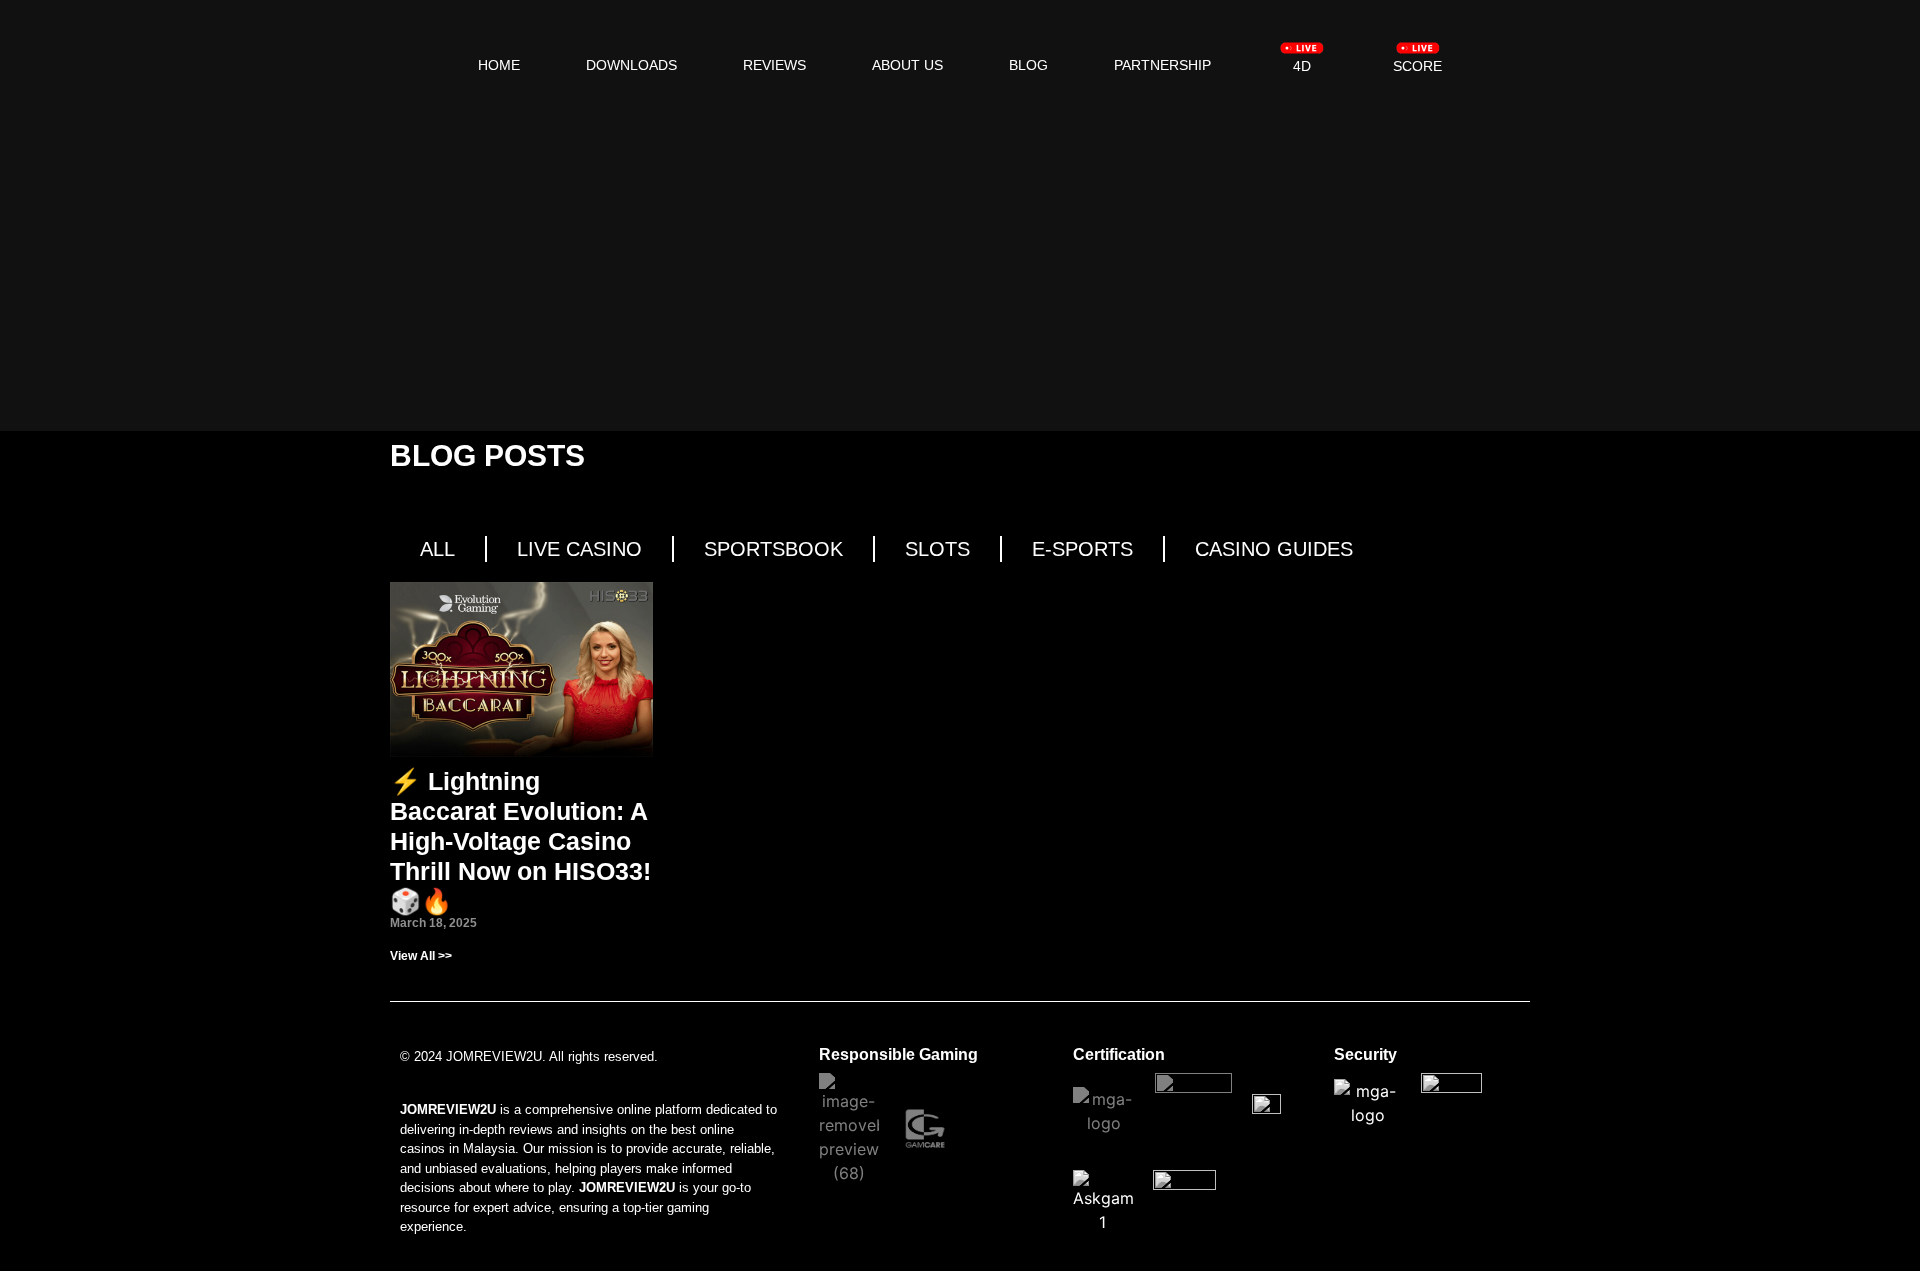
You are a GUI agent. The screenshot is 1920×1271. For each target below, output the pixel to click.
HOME (499, 65)
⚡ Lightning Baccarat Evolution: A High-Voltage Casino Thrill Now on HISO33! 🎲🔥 (520, 841)
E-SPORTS (1082, 549)
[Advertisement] (960, 271)
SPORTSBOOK (773, 549)
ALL (437, 549)
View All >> (421, 956)
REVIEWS (774, 65)
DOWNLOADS (631, 65)
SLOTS (937, 549)
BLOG (1028, 65)
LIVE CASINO (579, 549)
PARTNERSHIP (1162, 65)
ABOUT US (907, 65)
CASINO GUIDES (1274, 549)
